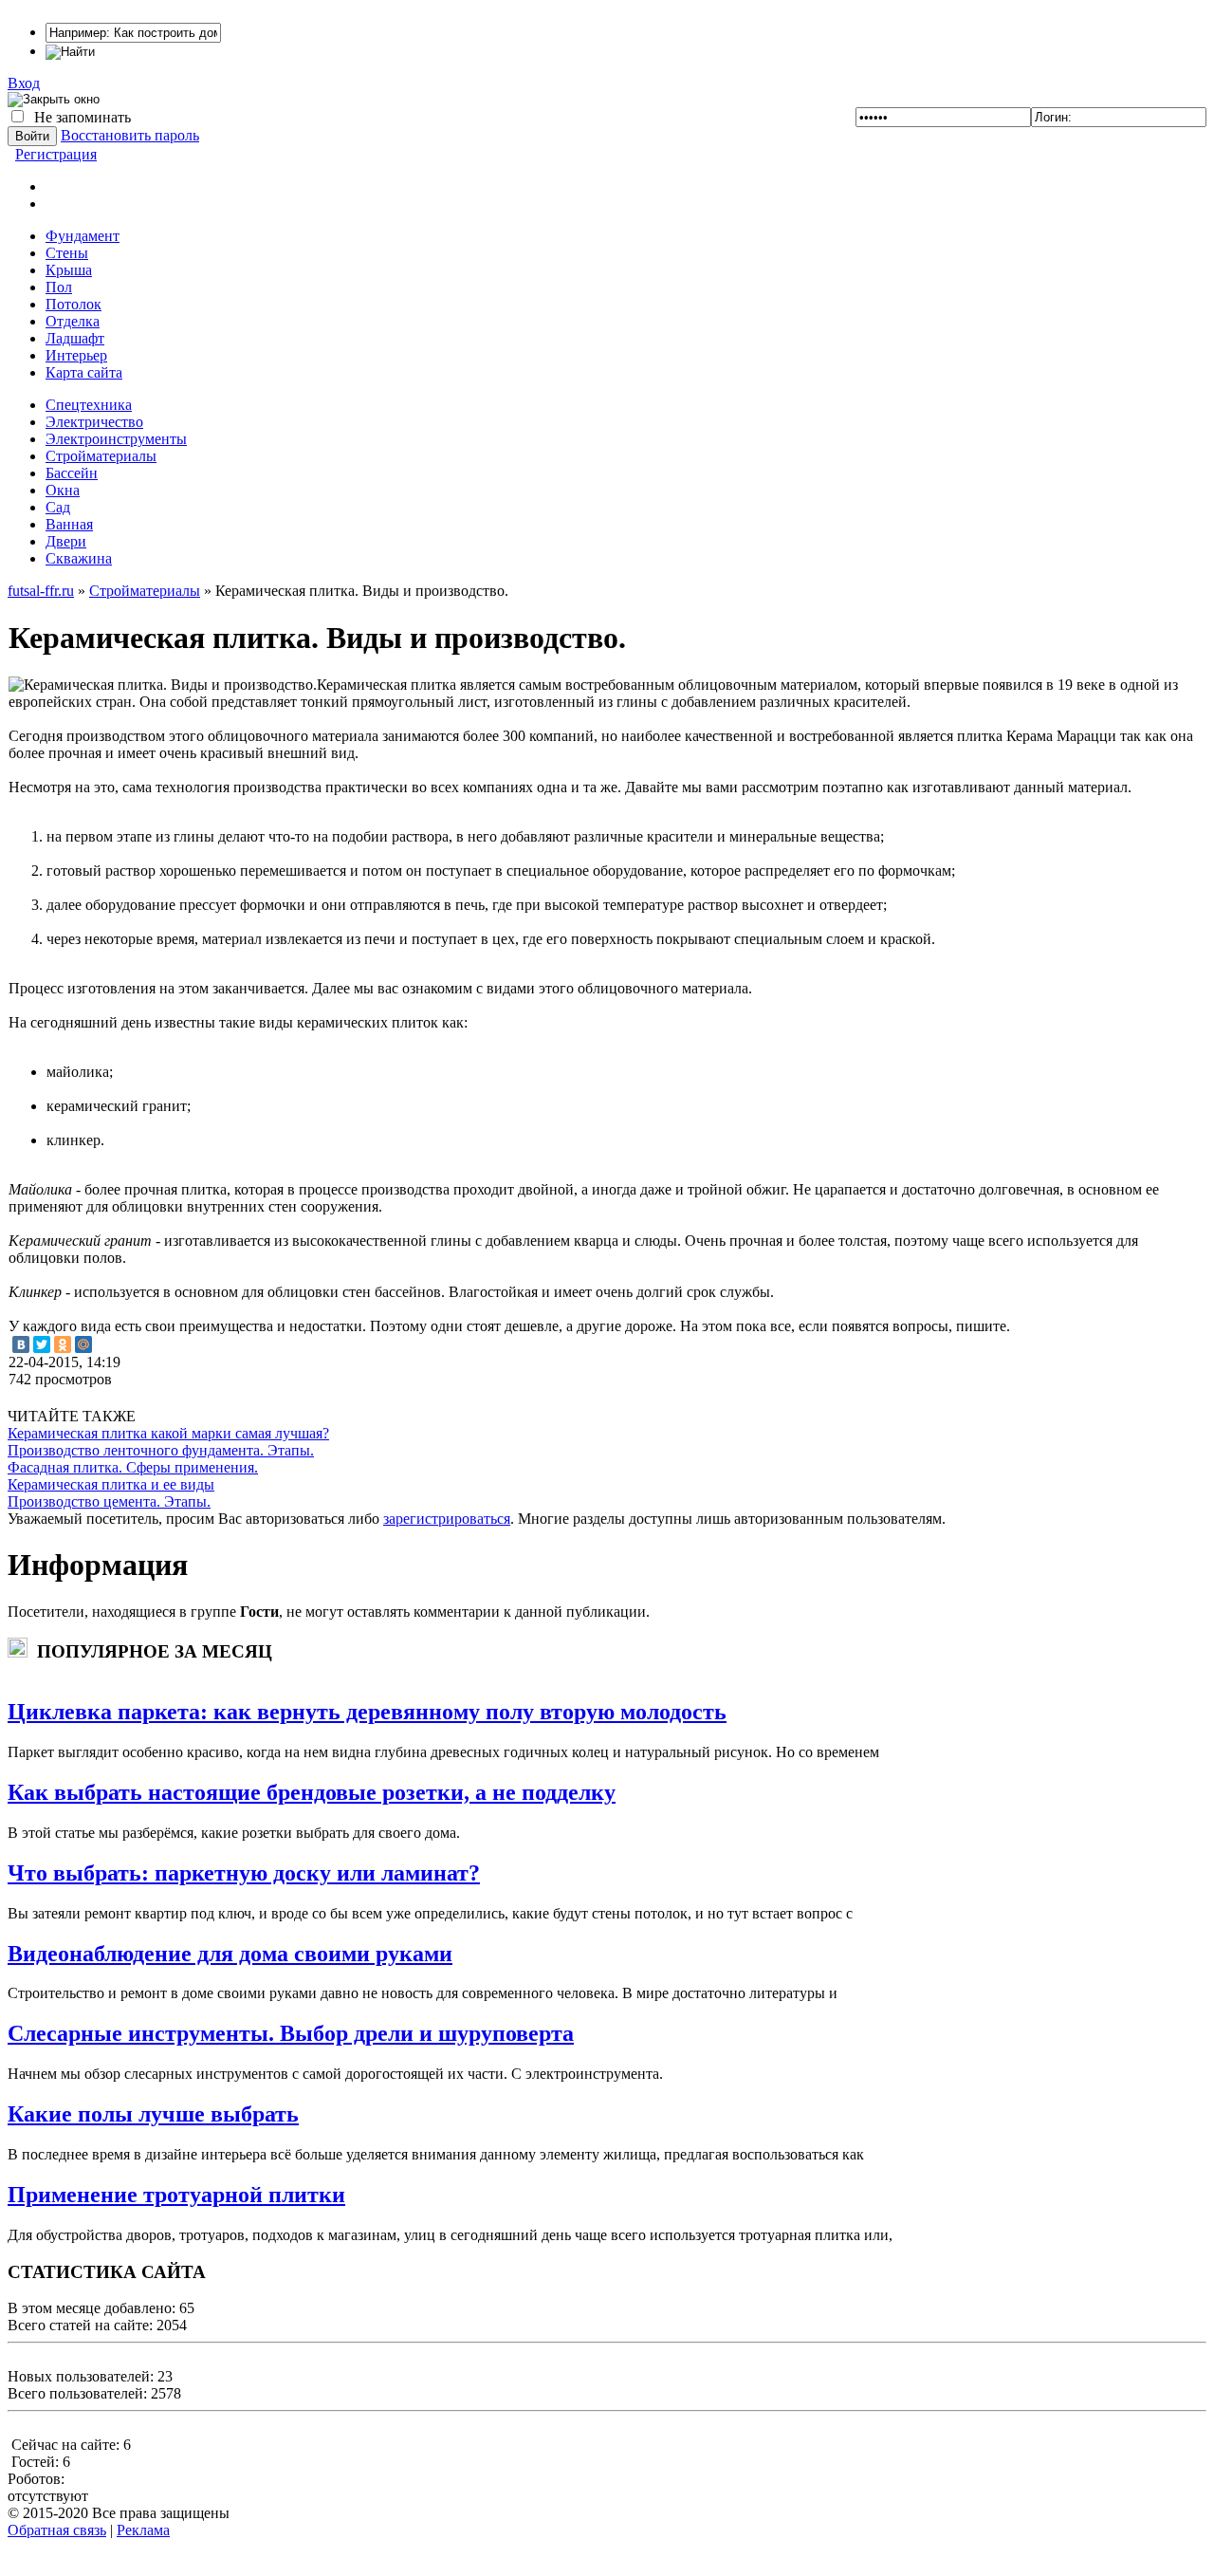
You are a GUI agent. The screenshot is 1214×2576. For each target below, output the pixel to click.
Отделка (73, 321)
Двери (66, 541)
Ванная (69, 524)
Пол (59, 287)
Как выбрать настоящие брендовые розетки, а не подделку (312, 1792)
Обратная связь (57, 2530)
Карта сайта (84, 372)
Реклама (143, 2530)
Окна (63, 490)
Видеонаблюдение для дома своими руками (230, 1954)
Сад (58, 507)
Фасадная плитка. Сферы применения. (133, 1467)
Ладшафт (75, 338)
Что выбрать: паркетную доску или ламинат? (244, 1873)
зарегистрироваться (447, 1519)
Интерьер (76, 355)
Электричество (94, 422)
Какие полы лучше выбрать (153, 2114)
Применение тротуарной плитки (176, 2195)
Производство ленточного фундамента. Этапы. (161, 1450)
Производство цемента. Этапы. (109, 1501)
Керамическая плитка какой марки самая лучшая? (168, 1433)
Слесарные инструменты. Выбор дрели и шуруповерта (291, 2033)
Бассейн (72, 473)
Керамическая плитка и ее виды (111, 1484)
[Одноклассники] (63, 1344)
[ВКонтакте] (21, 1344)
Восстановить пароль (130, 135)
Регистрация (56, 154)
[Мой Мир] (83, 1344)
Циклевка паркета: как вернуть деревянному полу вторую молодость (367, 1712)
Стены (67, 253)
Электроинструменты (116, 439)
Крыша (69, 270)
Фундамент (83, 236)
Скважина (79, 558)
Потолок (74, 304)
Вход (24, 83)
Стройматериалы (101, 456)
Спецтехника (89, 405)
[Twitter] (42, 1344)
